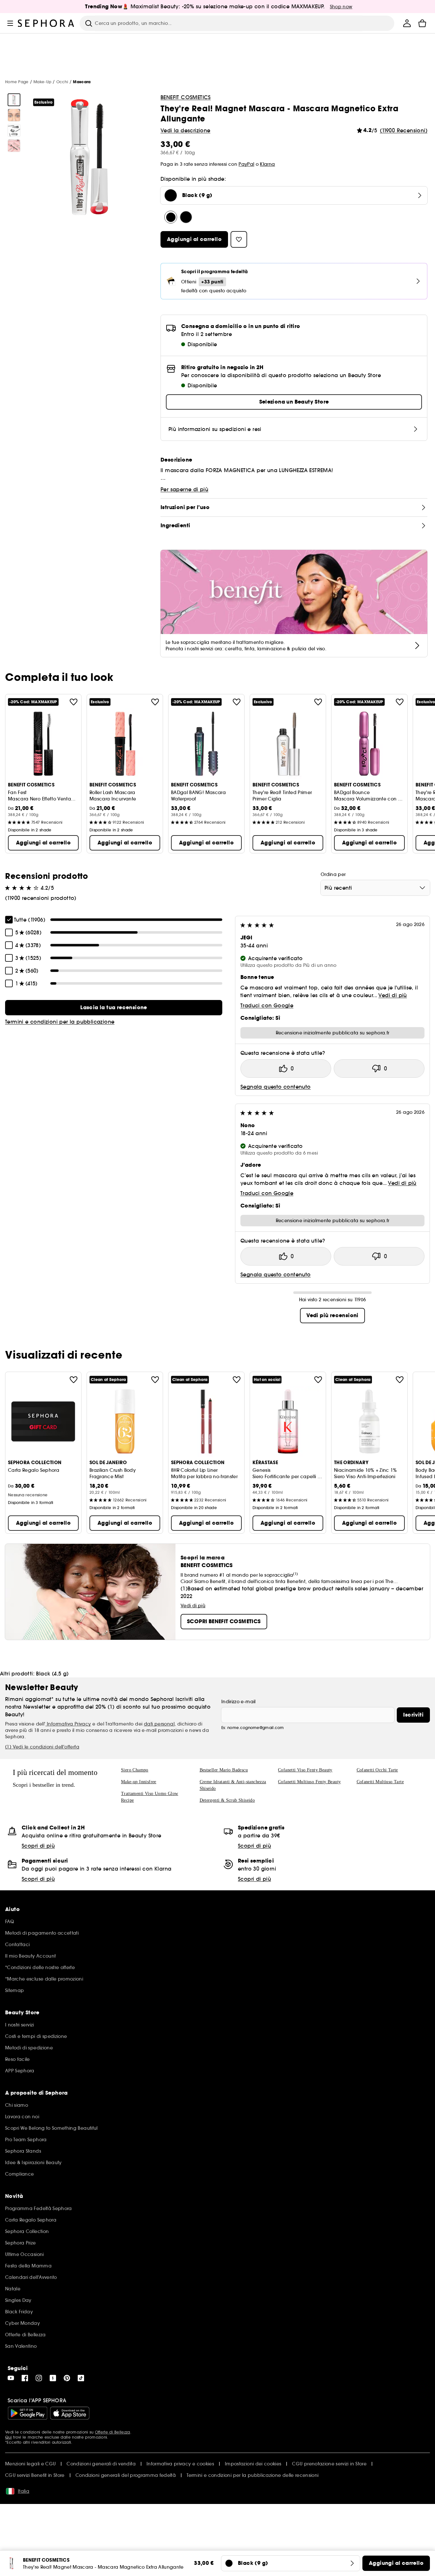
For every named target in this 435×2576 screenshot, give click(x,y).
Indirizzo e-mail (239, 1702)
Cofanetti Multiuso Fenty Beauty (309, 1782)
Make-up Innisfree (139, 1782)
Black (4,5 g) (52, 1674)
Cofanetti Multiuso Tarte (380, 1782)
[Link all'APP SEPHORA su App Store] (70, 2413)
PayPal (246, 164)
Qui (8, 2437)
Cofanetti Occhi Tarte (377, 1770)
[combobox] (375, 888)
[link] (114, 1008)
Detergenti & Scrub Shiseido (227, 1800)
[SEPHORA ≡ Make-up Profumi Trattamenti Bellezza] (46, 23)
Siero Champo (135, 1770)
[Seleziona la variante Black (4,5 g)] (186, 217)
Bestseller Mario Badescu (224, 1770)
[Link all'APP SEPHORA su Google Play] (28, 2413)
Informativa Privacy (68, 1724)
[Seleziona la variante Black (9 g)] (171, 217)
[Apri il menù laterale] (10, 23)
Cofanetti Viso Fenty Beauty (305, 1770)
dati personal (159, 1724)
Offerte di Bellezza (113, 2432)
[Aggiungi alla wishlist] (74, 702)
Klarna (267, 164)
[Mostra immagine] (14, 100)
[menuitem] (407, 23)
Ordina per (333, 874)
